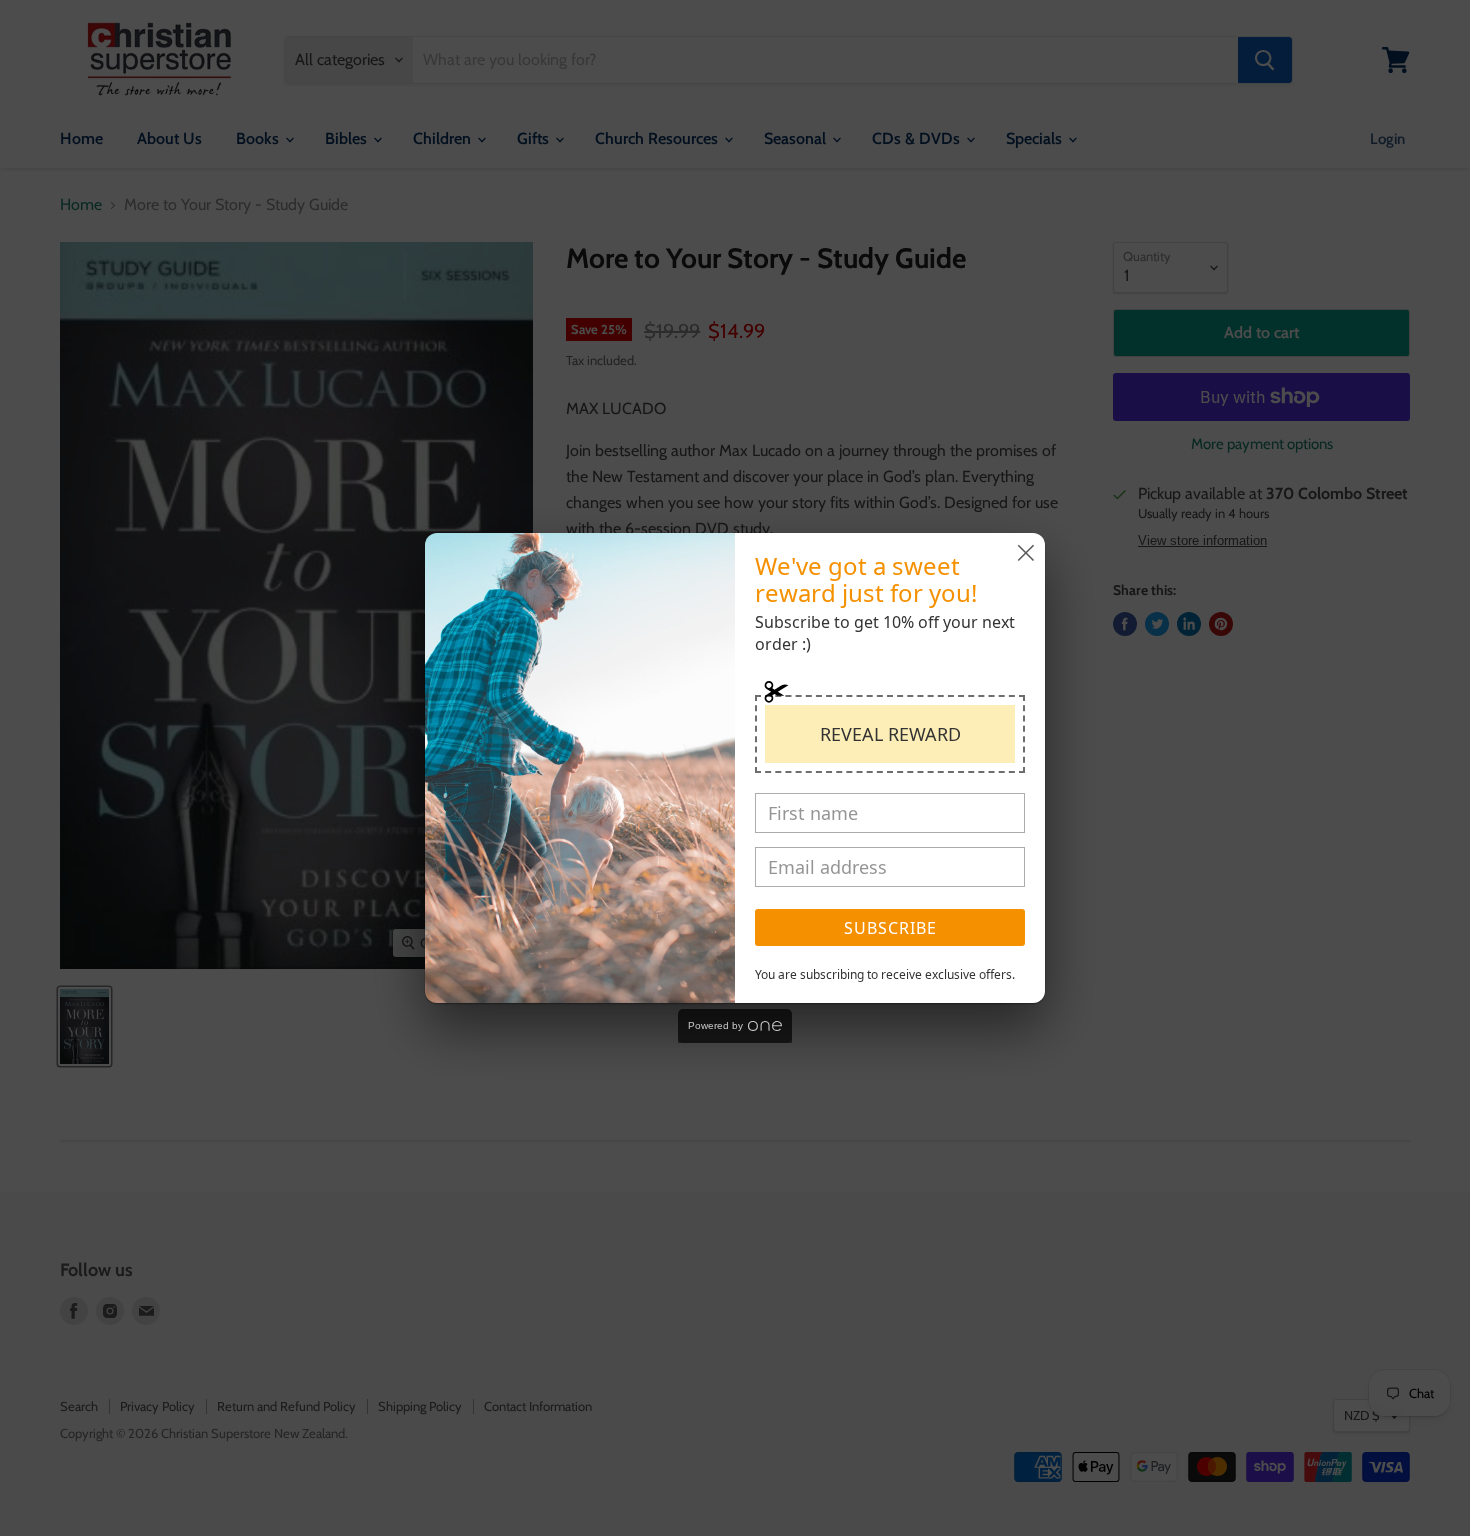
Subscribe (890, 928)
